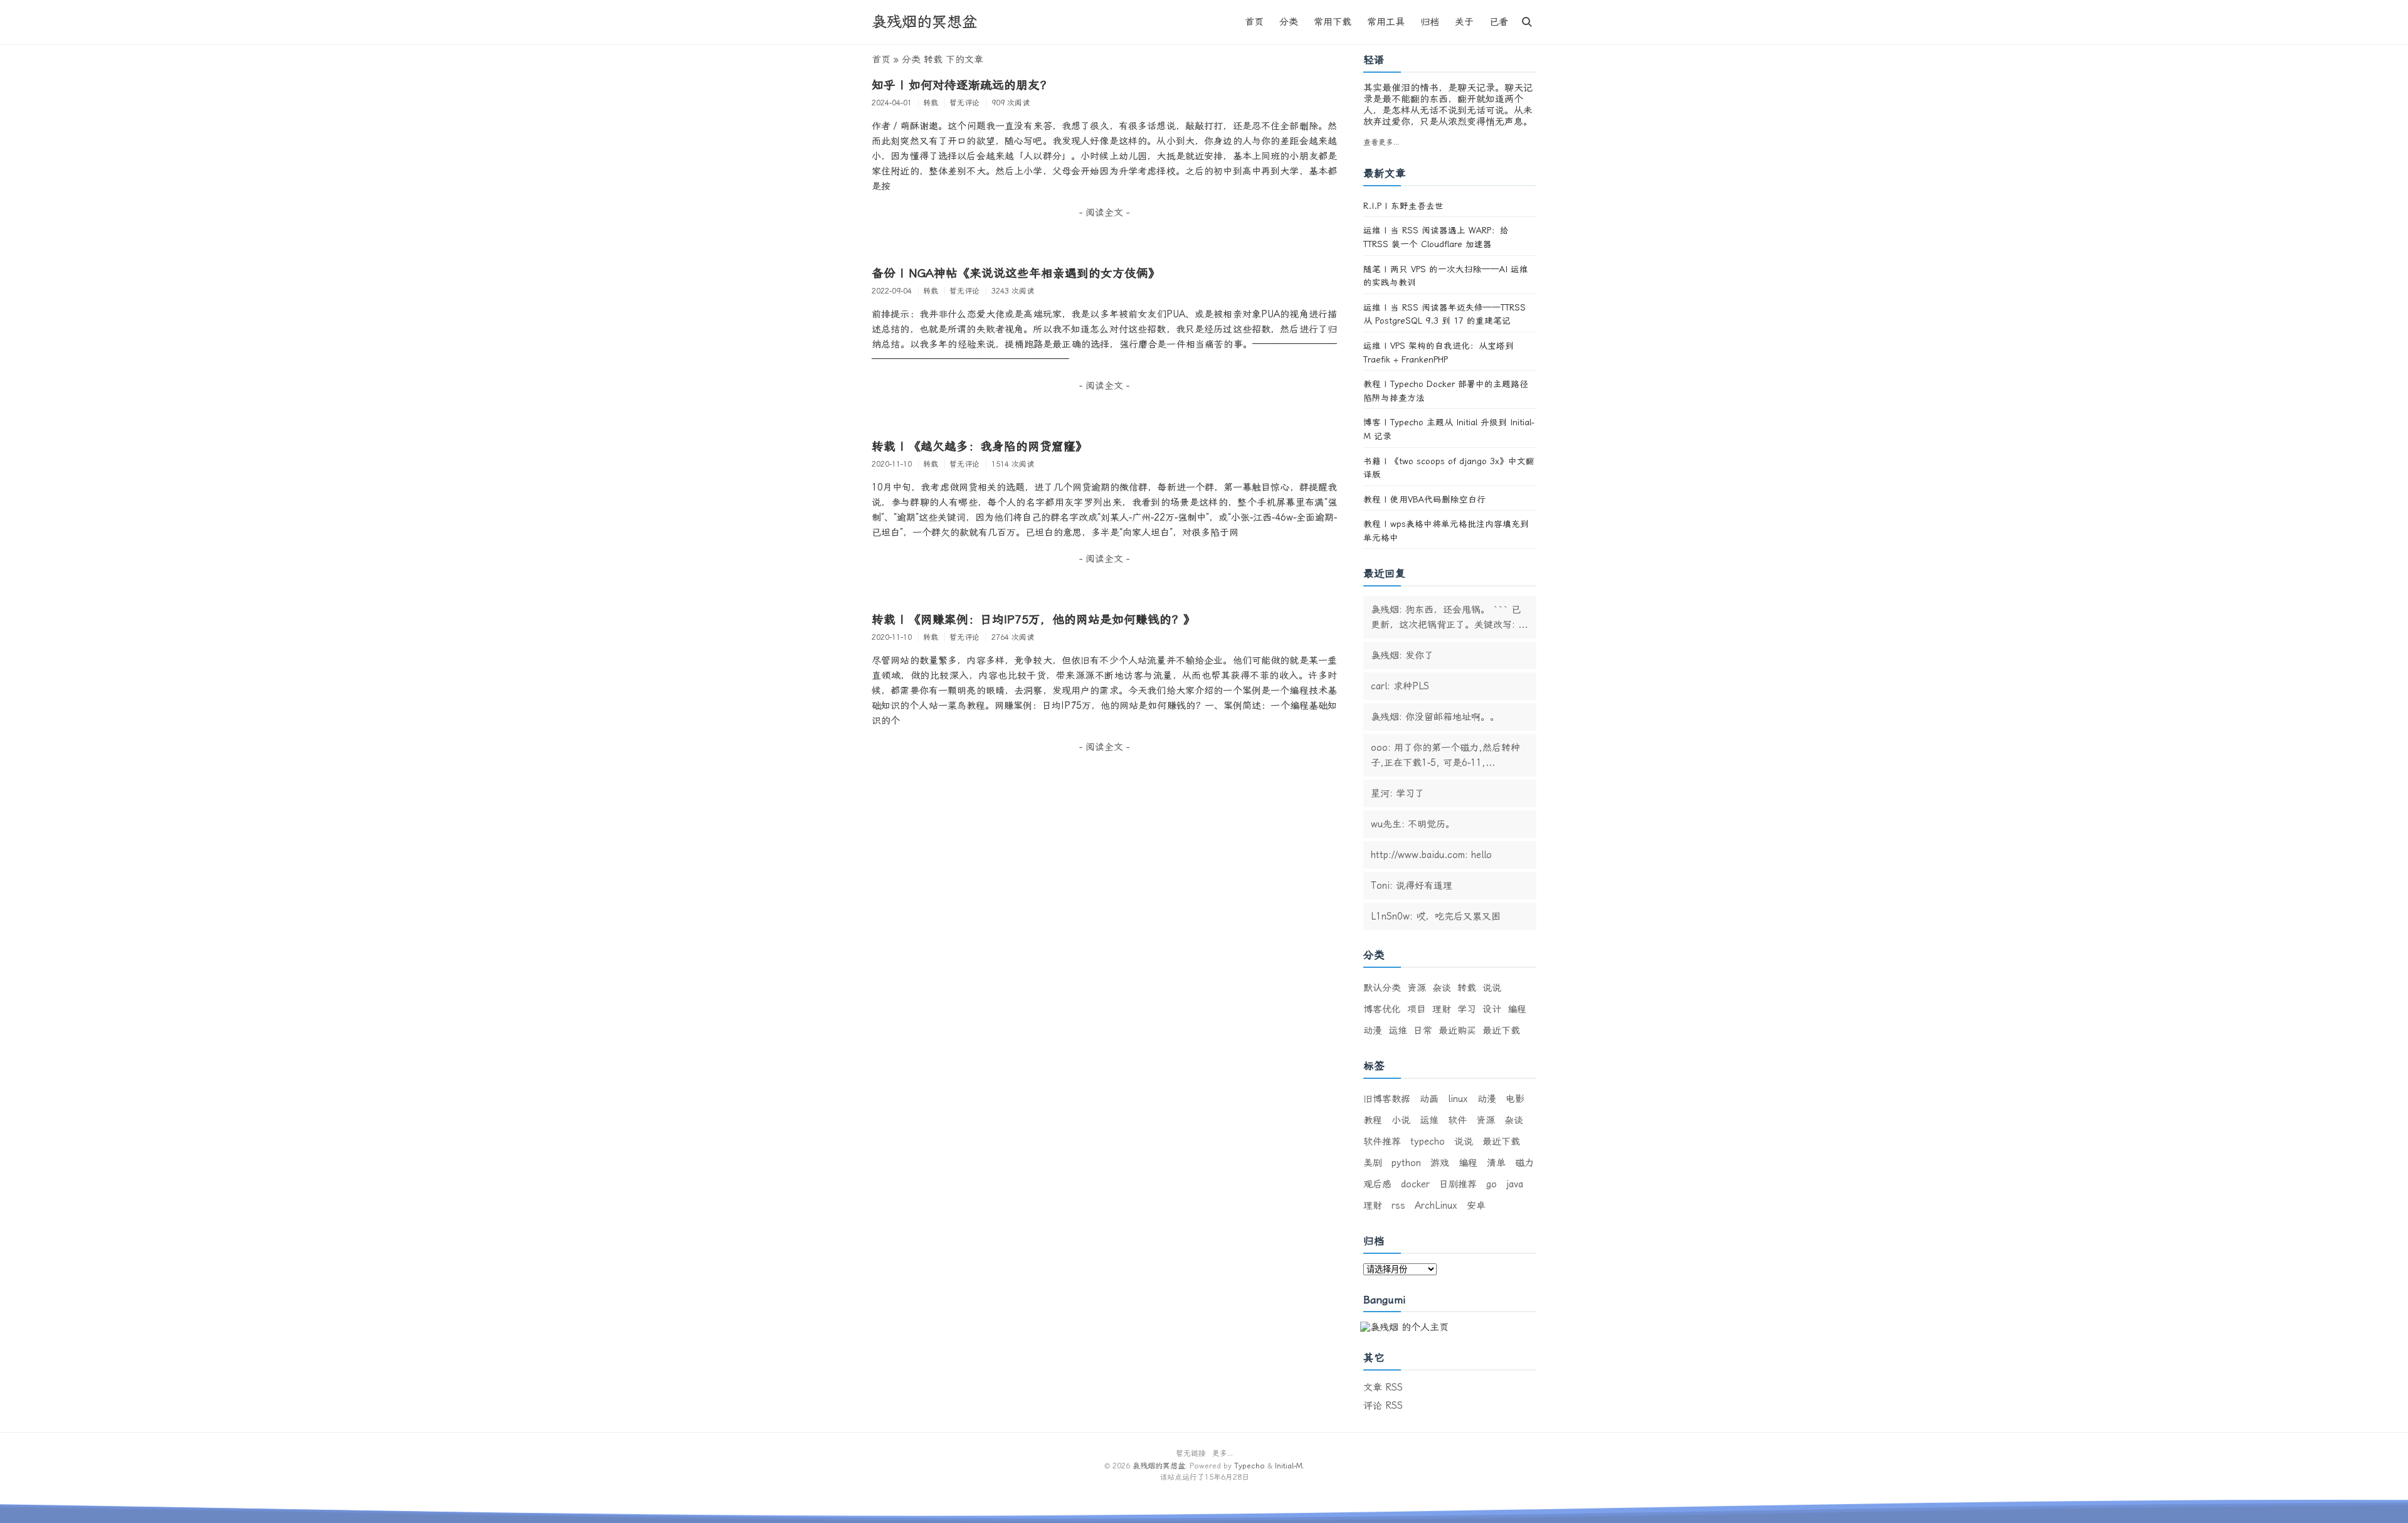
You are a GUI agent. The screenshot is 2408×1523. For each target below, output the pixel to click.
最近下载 (1501, 1031)
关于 (1464, 22)
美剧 (1373, 1163)
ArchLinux (1436, 1206)
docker (1415, 1184)
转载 (1467, 988)
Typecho (1249, 1466)
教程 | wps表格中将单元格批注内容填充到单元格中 (1446, 531)
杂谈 (1442, 988)
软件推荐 (1382, 1142)
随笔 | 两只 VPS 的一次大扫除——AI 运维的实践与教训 (1446, 276)
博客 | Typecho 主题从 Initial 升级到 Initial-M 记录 (1449, 429)
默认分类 (1382, 988)
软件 (1457, 1120)
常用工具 (1386, 22)
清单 (1496, 1163)
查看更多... (1381, 142)
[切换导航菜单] (1527, 22)
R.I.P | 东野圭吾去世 (1403, 206)
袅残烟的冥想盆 (924, 22)
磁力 (1524, 1163)
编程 (1517, 1009)
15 (1209, 1477)
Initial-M (1289, 1466)
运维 (1398, 1031)
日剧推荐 (1458, 1184)
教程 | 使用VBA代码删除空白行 (1424, 499)
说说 (1492, 988)
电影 (1515, 1099)
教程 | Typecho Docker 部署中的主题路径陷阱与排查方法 (1446, 391)
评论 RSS (1383, 1406)
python (1406, 1163)
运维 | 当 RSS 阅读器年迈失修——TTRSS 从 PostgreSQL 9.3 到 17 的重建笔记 (1444, 314)
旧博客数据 (1387, 1099)
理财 (1442, 1009)
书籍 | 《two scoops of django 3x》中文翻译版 (1449, 468)
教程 (1373, 1120)
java (1515, 1184)
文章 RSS (1383, 1388)
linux (1458, 1099)
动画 (1429, 1099)
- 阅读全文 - (1104, 213)
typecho (1428, 1142)
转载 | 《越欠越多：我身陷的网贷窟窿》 (980, 447)
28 (1237, 1477)
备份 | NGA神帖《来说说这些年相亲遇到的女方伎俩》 (1016, 273)
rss (1398, 1206)
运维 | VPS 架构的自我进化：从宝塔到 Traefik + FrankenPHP (1439, 353)
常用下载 (1333, 22)
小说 (1401, 1120)
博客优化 (1382, 1009)
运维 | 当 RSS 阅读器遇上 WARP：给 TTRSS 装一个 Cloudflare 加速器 (1436, 237)
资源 (1417, 988)
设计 (1492, 1009)
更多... (1222, 1453)
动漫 (1373, 1031)
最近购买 (1457, 1031)
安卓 (1476, 1206)
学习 (1467, 1009)
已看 (1499, 22)
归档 (1430, 22)
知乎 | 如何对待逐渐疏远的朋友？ (962, 85)
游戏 (1440, 1163)
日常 (1423, 1031)
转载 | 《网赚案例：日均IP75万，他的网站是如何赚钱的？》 (1033, 620)
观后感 (1377, 1184)
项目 (1417, 1009)
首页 (1254, 22)
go (1492, 1184)
